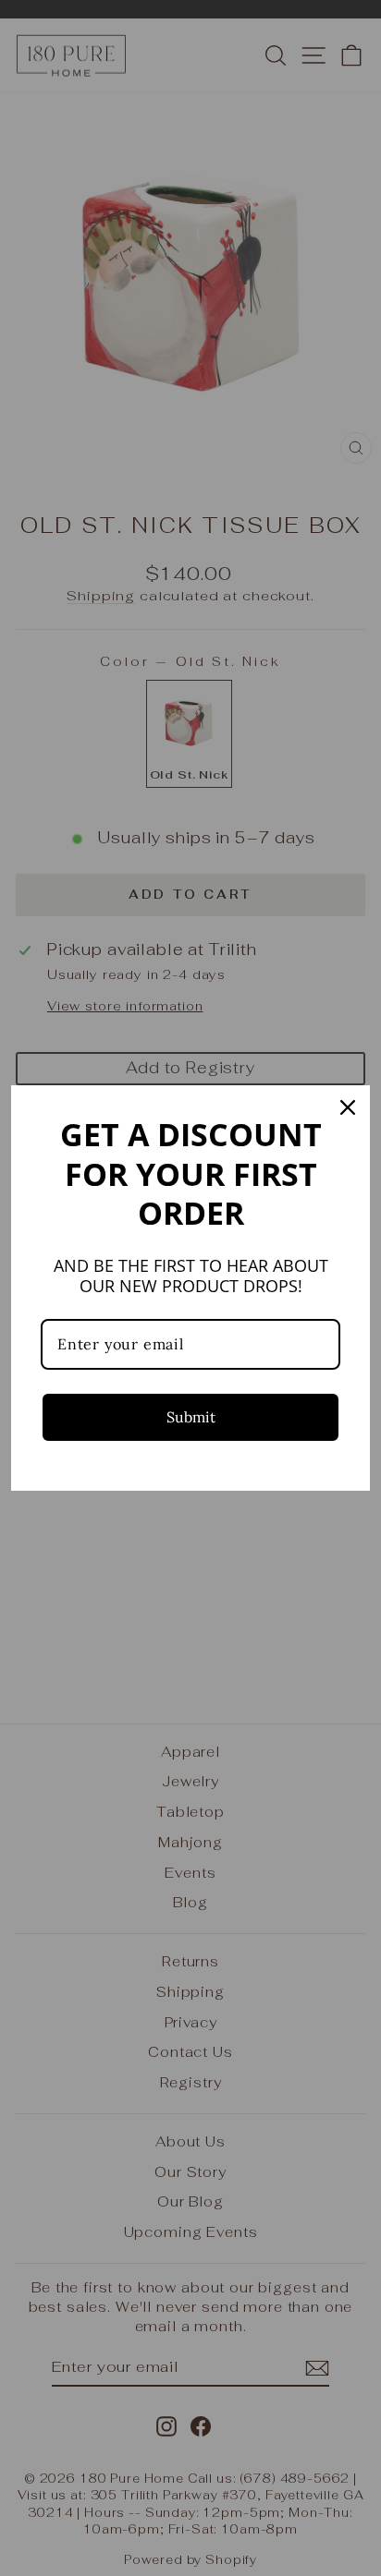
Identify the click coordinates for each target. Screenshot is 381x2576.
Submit (191, 1417)
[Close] (348, 1107)
